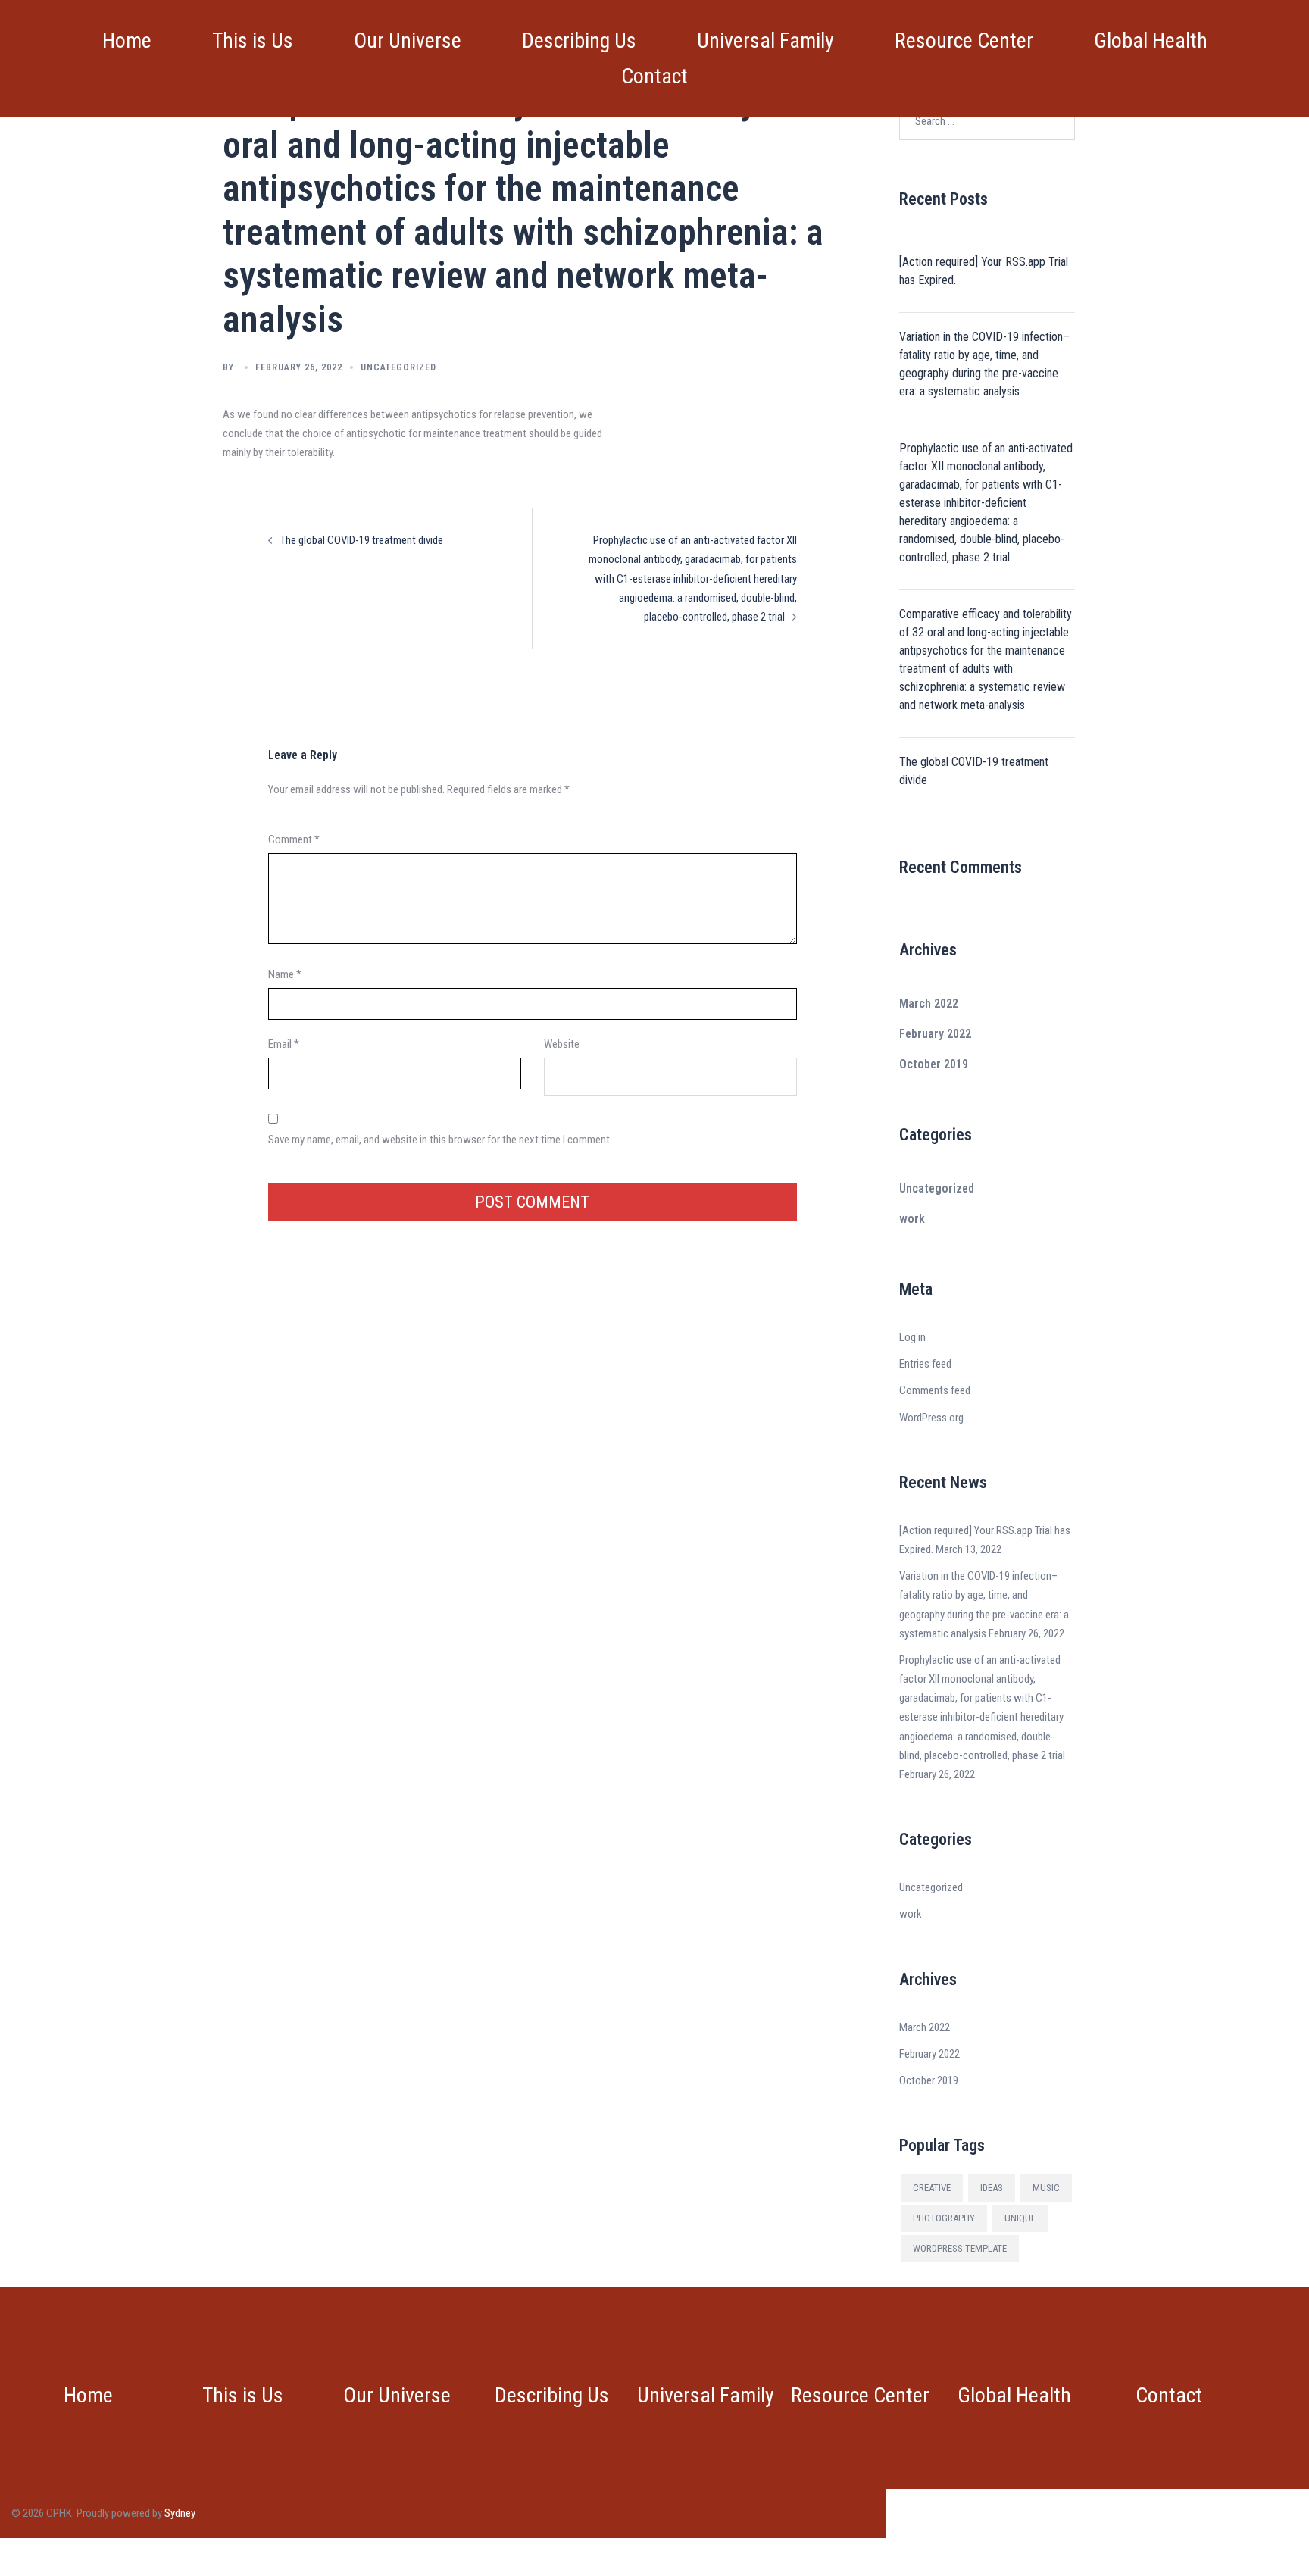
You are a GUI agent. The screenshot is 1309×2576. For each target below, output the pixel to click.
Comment (294, 839)
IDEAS (992, 2188)
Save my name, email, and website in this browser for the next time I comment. (440, 1140)
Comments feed (935, 1390)
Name (285, 974)
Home (127, 41)
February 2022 (935, 1034)
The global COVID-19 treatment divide (362, 540)
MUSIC (1046, 2188)
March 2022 (929, 1004)
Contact (654, 76)
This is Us (253, 41)
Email (284, 1044)
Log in (912, 1337)
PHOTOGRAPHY (944, 2218)
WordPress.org (931, 1418)
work (912, 1219)
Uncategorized (398, 367)
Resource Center (964, 41)
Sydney (180, 2513)
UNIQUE (1020, 2218)
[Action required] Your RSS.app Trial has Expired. (984, 271)
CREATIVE (932, 2188)
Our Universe (408, 41)
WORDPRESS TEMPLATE (960, 2248)
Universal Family (765, 41)
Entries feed (925, 1364)
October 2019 (934, 1064)
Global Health (1151, 41)
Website (562, 1044)
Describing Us (579, 41)
